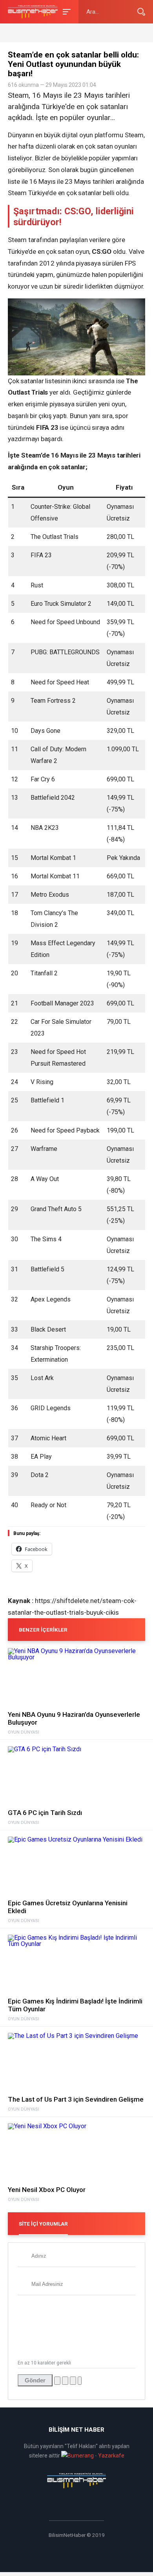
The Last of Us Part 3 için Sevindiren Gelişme (76, 2099)
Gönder (35, 2380)
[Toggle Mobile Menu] (66, 11)
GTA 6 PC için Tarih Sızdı (45, 1813)
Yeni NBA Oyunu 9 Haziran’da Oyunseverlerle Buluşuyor (74, 1718)
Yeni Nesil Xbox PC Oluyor (47, 2190)
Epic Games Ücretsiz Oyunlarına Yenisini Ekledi (68, 1907)
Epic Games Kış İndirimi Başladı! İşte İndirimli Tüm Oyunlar (75, 2005)
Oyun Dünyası (24, 1732)
